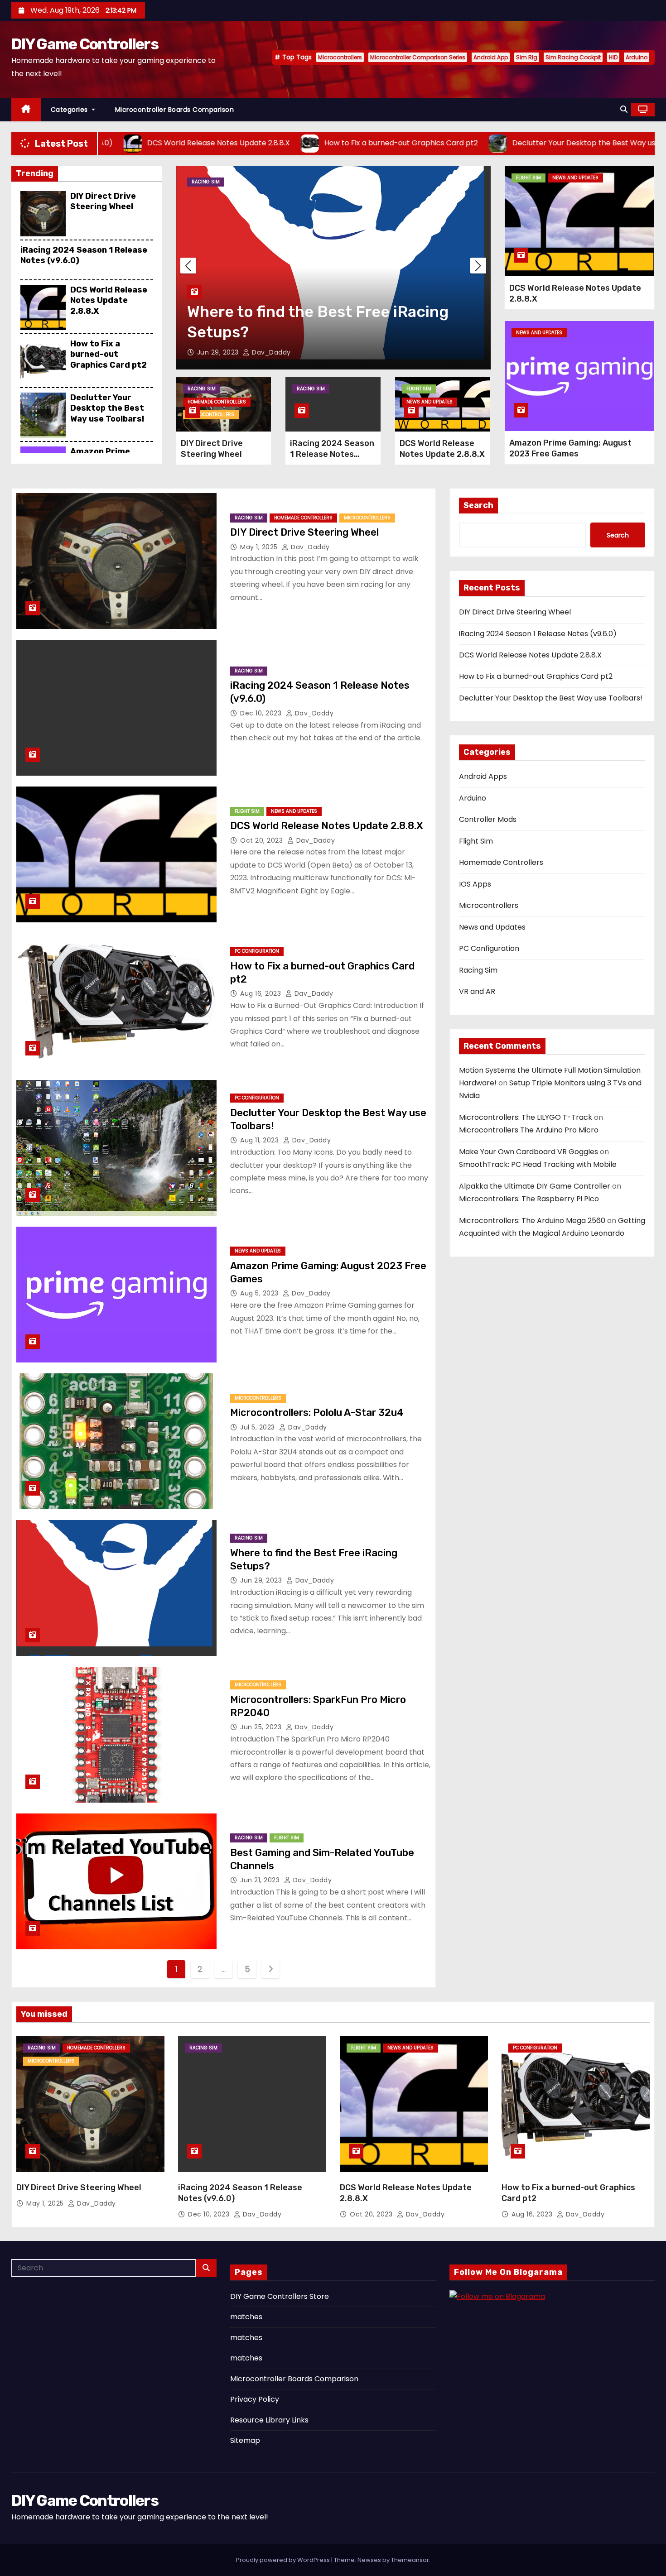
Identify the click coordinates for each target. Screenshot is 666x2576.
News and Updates (430, 402)
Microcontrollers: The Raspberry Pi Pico (529, 1199)
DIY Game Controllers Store (280, 2296)
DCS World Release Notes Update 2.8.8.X (109, 300)
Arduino (637, 57)
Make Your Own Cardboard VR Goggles (528, 1152)
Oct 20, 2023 (263, 840)
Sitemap (245, 2440)
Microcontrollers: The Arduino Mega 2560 (532, 1221)
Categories (70, 110)
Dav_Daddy (268, 352)
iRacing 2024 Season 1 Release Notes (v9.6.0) (332, 454)
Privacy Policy (255, 2399)
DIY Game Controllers (85, 44)
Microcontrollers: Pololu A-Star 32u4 (317, 1413)
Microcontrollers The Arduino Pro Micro (529, 1130)
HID (613, 57)
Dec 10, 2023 (262, 713)
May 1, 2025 (260, 547)
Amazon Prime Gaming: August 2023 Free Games (570, 448)
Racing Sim (206, 182)
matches (246, 2317)
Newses (369, 2560)
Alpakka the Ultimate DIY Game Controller (535, 1186)
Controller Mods (488, 819)
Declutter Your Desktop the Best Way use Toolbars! (107, 408)
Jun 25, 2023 (262, 1727)
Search (478, 505)
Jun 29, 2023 (262, 1580)
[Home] (26, 110)
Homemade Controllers (217, 402)
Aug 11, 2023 (261, 1140)
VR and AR (477, 991)
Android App (491, 57)
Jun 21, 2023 (218, 352)
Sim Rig (527, 57)
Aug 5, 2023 (260, 1293)
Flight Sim (244, 182)
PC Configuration (257, 951)
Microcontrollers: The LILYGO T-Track (526, 1117)
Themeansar (410, 2560)
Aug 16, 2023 (262, 993)
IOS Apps (475, 884)
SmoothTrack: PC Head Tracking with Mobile (538, 1164)
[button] (624, 109)
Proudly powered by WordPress (284, 2560)
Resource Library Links (269, 2420)
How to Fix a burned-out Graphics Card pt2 (109, 354)
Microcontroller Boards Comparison (175, 110)
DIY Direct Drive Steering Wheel (103, 201)
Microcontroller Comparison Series (418, 57)
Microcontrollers (340, 57)
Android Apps (483, 776)
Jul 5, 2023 (258, 1427)
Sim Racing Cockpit (573, 57)
